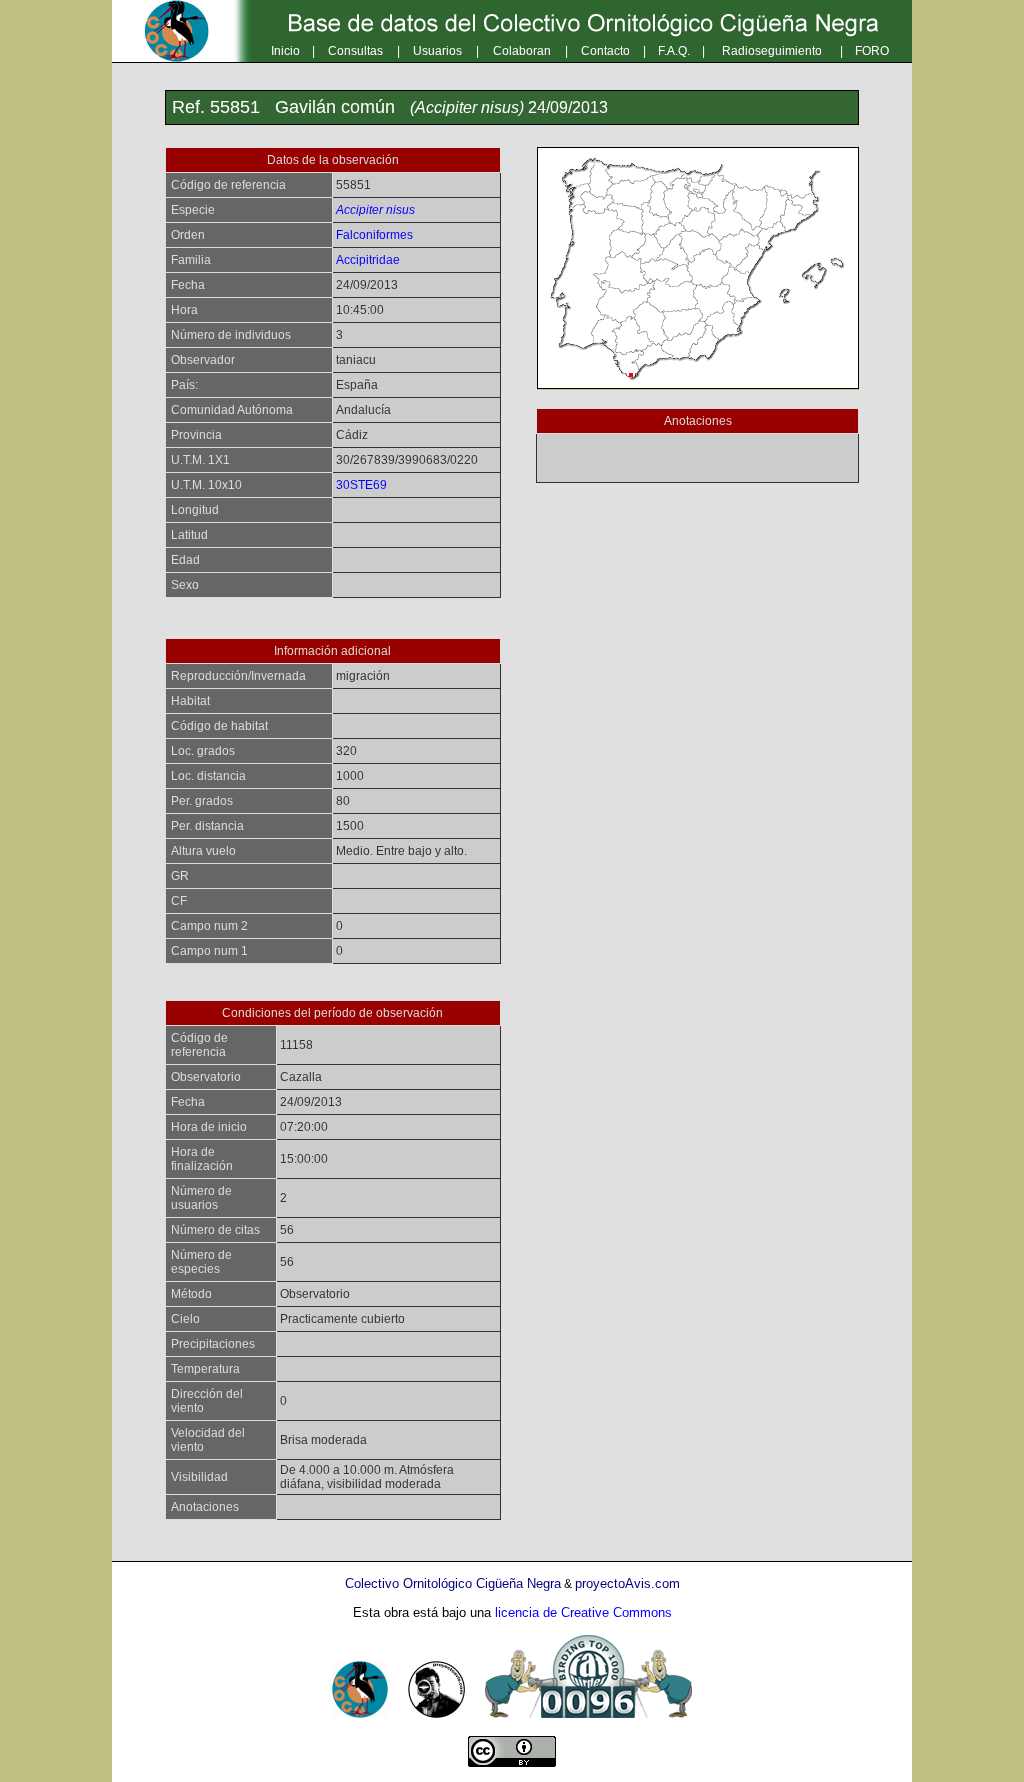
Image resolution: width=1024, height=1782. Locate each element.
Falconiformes (374, 235)
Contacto (605, 51)
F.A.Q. (674, 51)
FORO (872, 51)
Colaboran (522, 51)
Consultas (355, 51)
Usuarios (437, 51)
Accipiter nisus (375, 210)
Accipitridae (368, 260)
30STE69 (361, 485)
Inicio (285, 51)
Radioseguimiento (772, 51)
